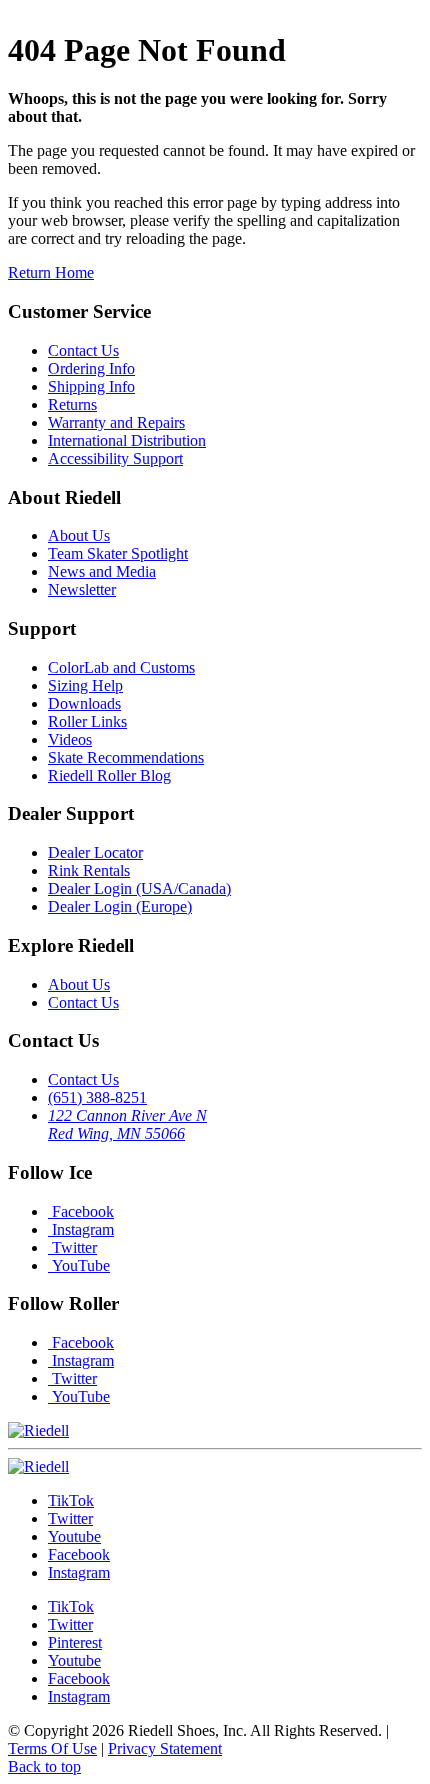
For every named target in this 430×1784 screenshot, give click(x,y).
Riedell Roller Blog (109, 775)
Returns (72, 404)
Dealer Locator (95, 852)
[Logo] (38, 1466)
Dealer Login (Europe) (120, 906)
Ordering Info (91, 368)
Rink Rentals (89, 870)
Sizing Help (85, 685)
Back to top (44, 1766)
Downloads (84, 703)
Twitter (72, 1247)
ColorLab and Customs (121, 667)
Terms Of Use (52, 1748)
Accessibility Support (115, 458)
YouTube (79, 1265)
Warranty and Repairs (116, 422)
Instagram (81, 1229)
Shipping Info (91, 386)
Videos (70, 739)
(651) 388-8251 (97, 1097)
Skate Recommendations (126, 757)
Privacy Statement (165, 1748)
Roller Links (87, 721)
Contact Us (83, 350)
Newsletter (82, 589)
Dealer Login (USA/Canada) (139, 888)
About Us (79, 535)
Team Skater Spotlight (118, 553)
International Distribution (127, 440)
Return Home (51, 272)
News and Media (102, 571)
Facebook (81, 1211)
